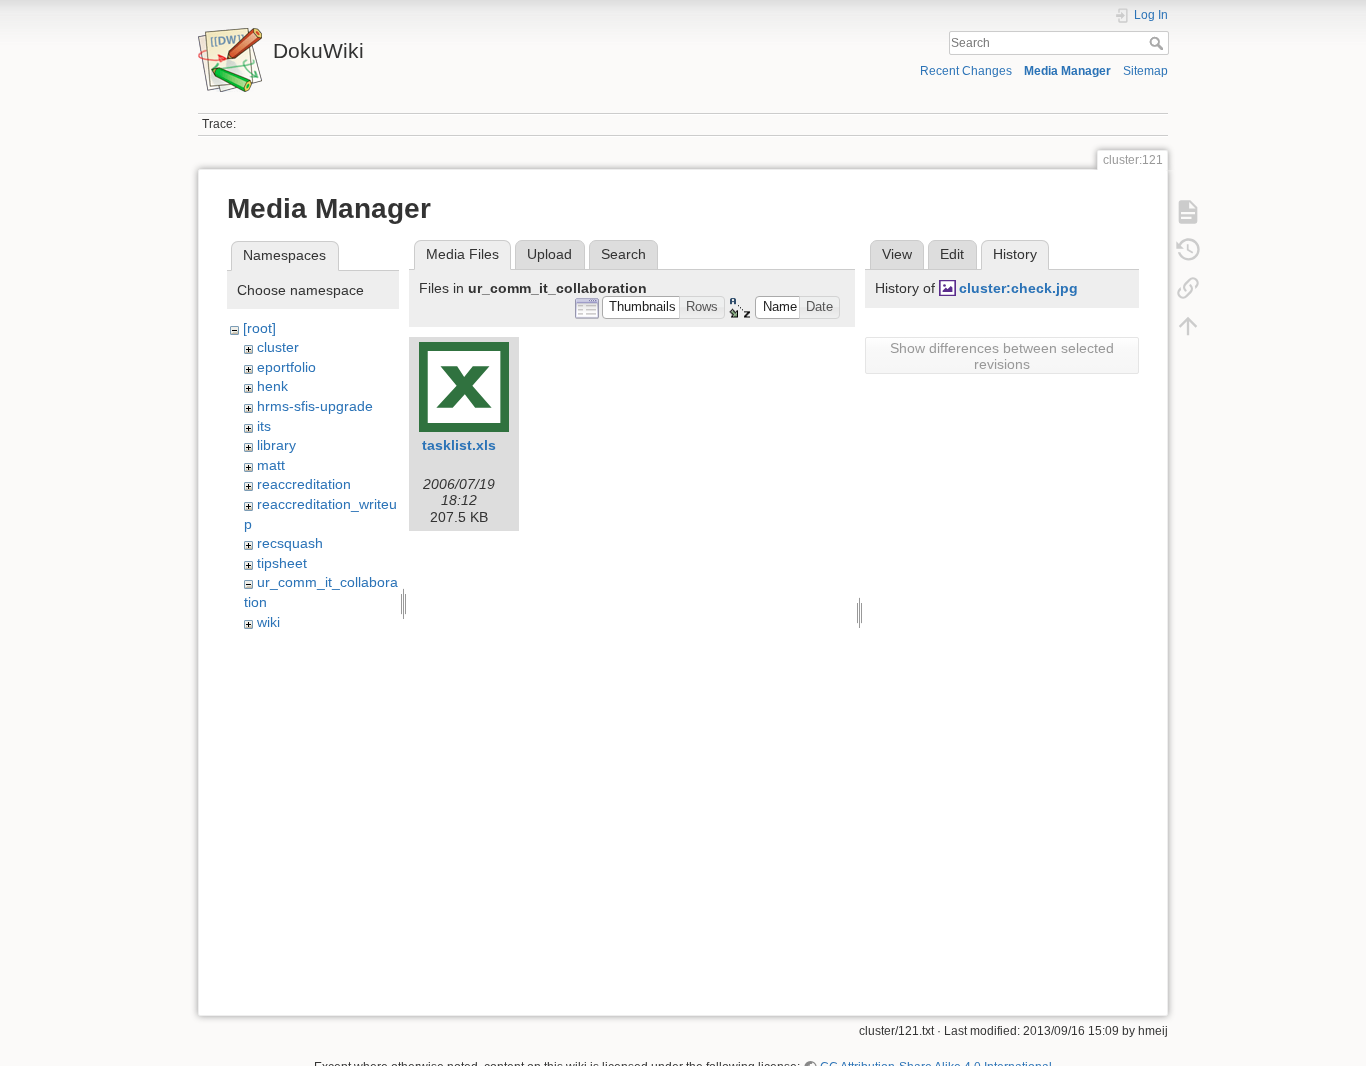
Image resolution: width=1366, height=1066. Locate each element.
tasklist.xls (459, 445)
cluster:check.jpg (1018, 288)
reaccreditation (304, 484)
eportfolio (286, 367)
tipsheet (282, 563)
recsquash (290, 543)
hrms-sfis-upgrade (315, 406)
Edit (952, 254)
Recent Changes (966, 71)
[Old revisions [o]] (1188, 250)
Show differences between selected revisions (1002, 356)
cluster (278, 347)
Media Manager (1067, 71)
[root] (259, 328)
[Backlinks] (1188, 288)
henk (272, 386)
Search (1158, 43)
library (276, 445)
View (897, 254)
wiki (268, 622)
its (264, 426)
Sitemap (1145, 71)
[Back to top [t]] (1188, 326)
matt (271, 465)
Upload (549, 254)
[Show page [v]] (1188, 212)
